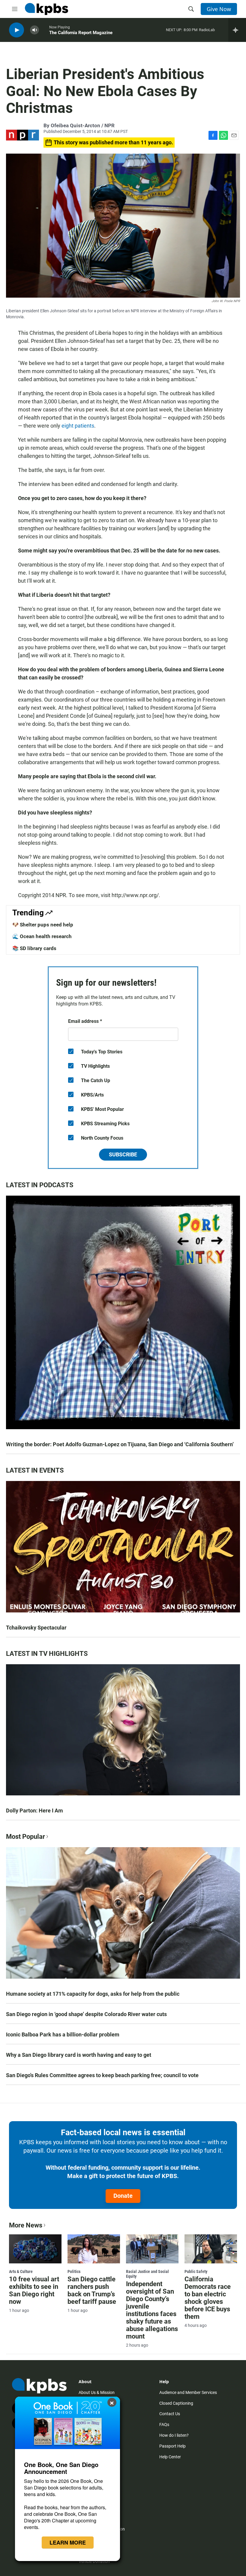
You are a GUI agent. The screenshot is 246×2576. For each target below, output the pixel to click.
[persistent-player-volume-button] (34, 30)
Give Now (219, 9)
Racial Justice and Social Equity (147, 2274)
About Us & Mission (97, 2392)
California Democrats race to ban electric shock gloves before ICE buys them (208, 2298)
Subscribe (123, 1154)
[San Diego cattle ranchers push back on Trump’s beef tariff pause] (94, 2249)
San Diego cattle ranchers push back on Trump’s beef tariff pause (92, 2290)
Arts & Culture (21, 2271)
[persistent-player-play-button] (16, 30)
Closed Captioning (176, 2403)
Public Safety (196, 2271)
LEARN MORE (68, 2542)
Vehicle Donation (94, 2561)
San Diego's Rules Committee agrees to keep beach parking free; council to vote (102, 2075)
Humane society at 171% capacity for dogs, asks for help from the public (93, 1994)
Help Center (170, 2457)
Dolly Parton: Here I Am (34, 1811)
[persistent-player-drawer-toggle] (237, 30)
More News (26, 2225)
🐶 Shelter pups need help (43, 925)
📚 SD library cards (34, 948)
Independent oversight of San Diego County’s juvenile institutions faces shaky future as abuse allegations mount (152, 2310)
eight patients (78, 426)
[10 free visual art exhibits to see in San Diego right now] (35, 2249)
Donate (123, 2196)
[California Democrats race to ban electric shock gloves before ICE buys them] (211, 2249)
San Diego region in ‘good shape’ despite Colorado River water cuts (86, 2014)
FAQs (164, 2424)
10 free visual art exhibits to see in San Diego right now (34, 2290)
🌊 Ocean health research (42, 936)
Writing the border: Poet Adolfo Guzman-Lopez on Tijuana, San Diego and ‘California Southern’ (120, 1444)
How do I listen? (174, 2435)
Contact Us (170, 2414)
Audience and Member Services (188, 2392)
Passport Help (172, 2446)
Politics (74, 2271)
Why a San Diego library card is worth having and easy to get (79, 2055)
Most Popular (25, 1837)
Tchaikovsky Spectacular (36, 1628)
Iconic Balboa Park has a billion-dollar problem (63, 2034)
